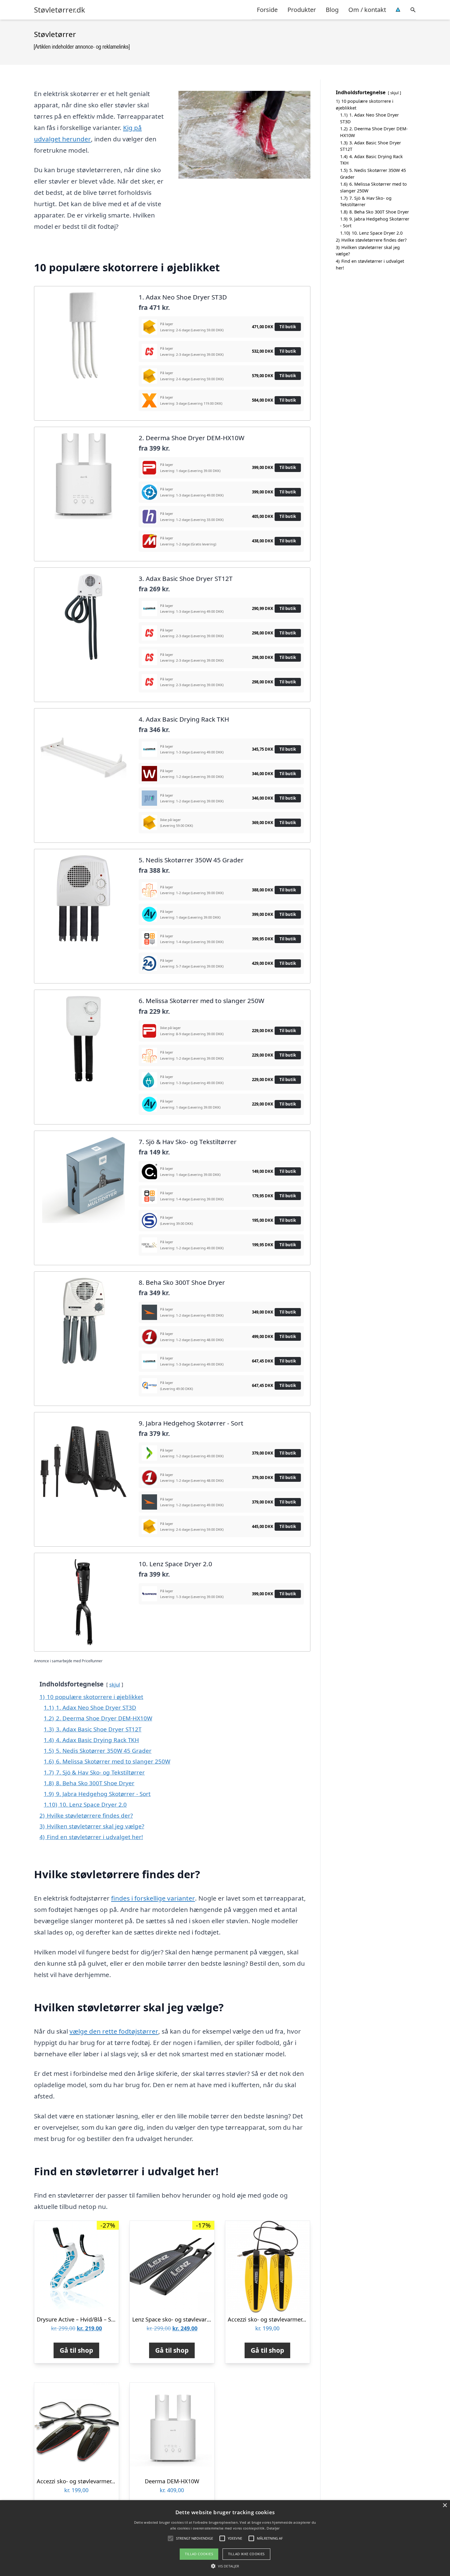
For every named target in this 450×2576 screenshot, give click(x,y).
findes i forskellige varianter (153, 1898)
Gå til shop (76, 2350)
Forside (267, 10)
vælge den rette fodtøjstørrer (114, 2031)
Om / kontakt (367, 10)
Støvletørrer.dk (60, 10)
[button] (225, 2566)
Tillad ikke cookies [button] (246, 2554)
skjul (115, 1684)
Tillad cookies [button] (199, 2554)
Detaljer (273, 2528)
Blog (332, 10)
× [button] (445, 2505)
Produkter (302, 10)
